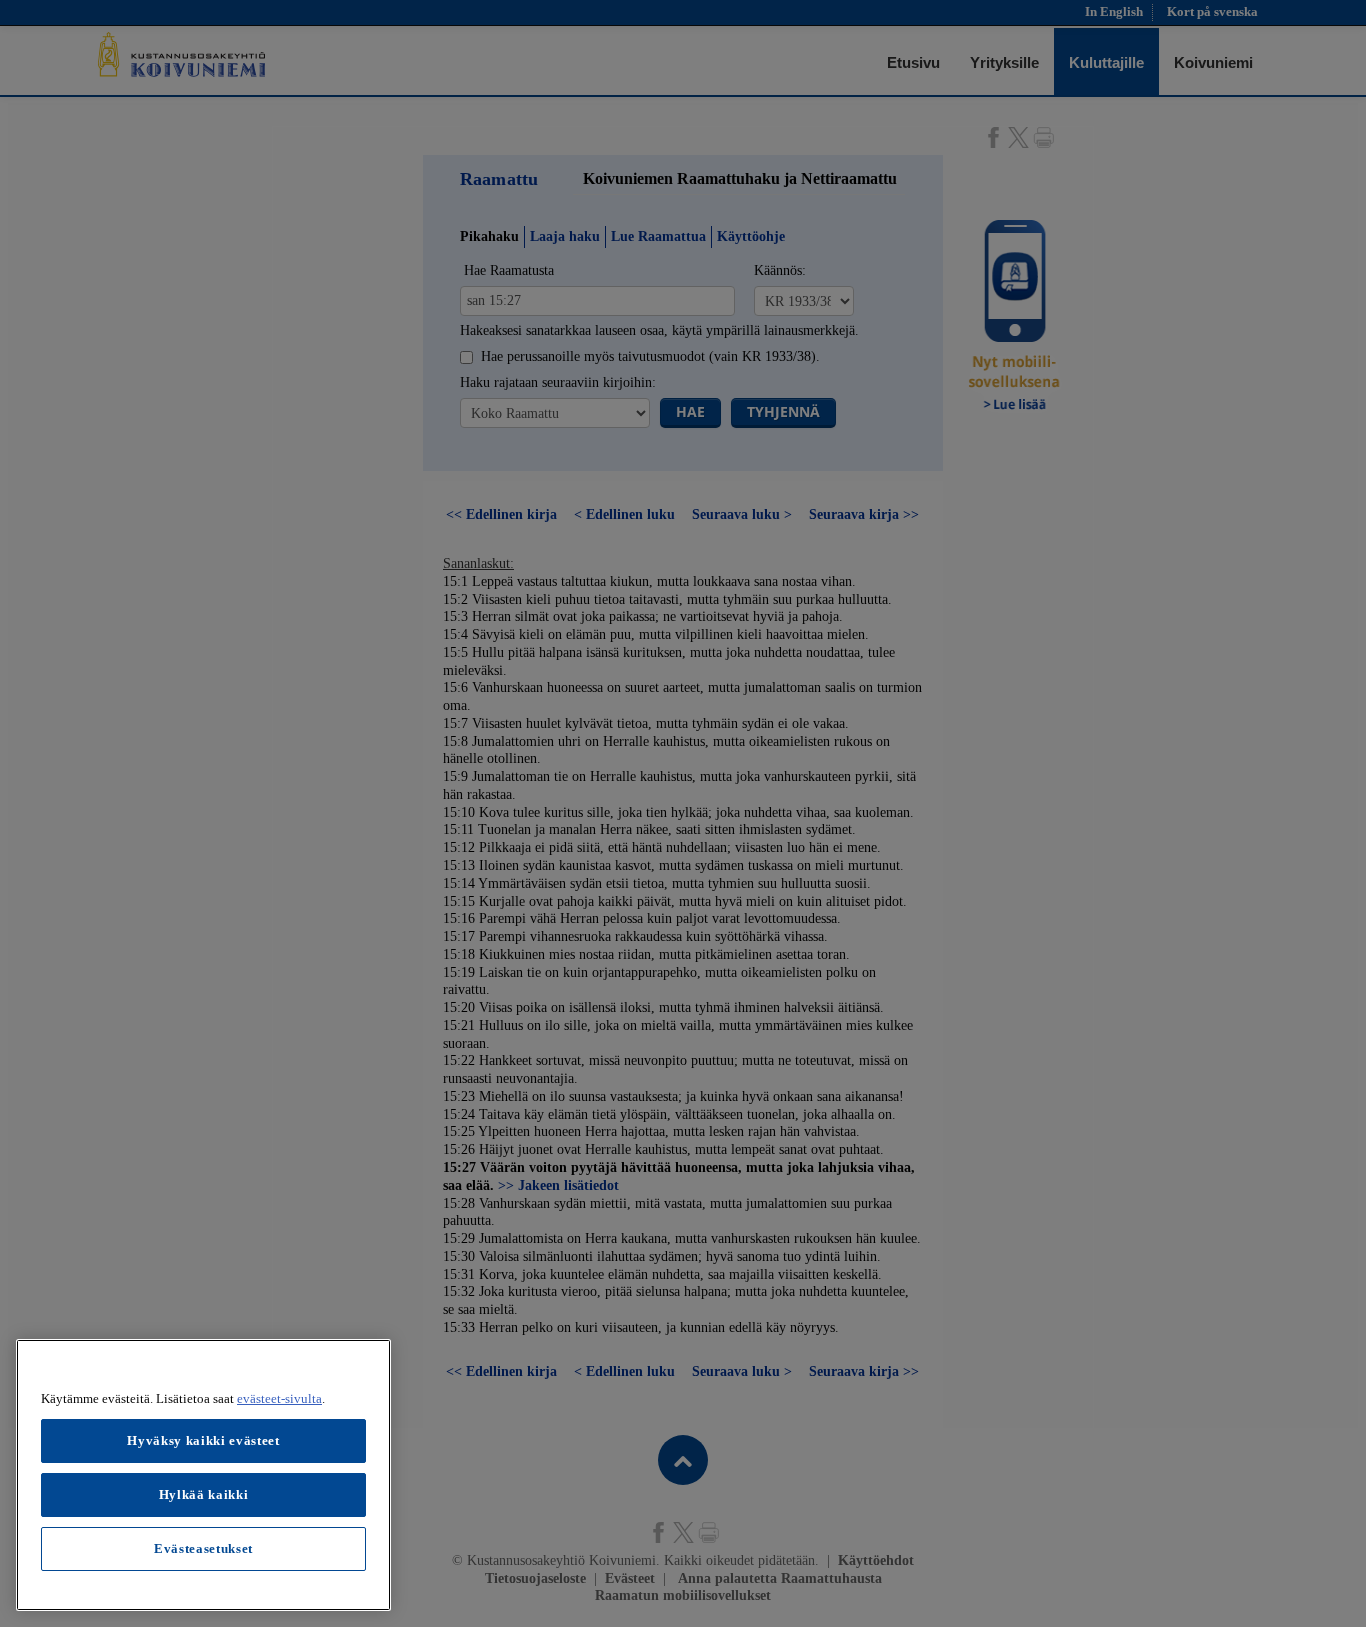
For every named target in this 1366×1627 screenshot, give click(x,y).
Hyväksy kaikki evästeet (203, 1440)
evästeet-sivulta (279, 1398)
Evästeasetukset (203, 1548)
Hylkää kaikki (204, 1494)
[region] (203, 1475)
